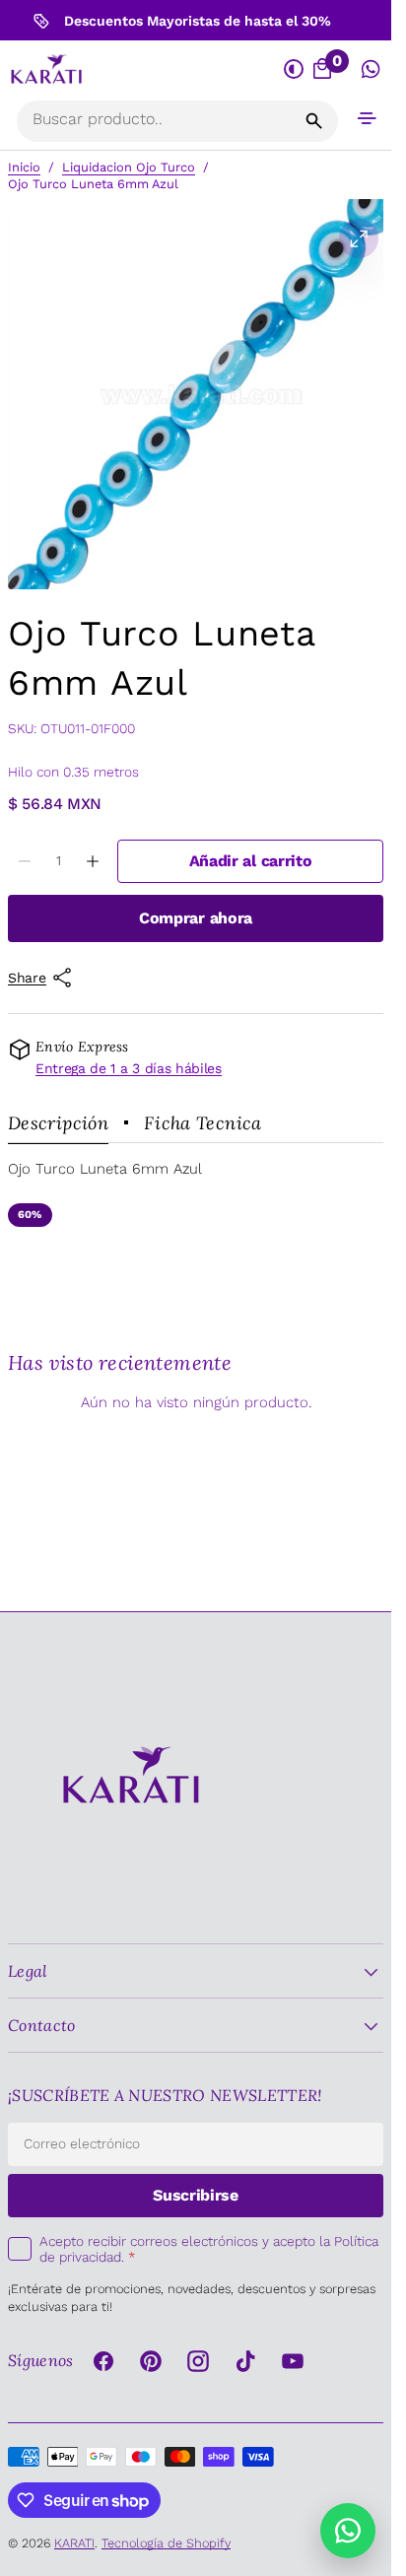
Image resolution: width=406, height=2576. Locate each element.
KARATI (74, 2543)
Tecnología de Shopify (166, 2543)
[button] (367, 118)
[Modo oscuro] (295, 70)
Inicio (24, 167)
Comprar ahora (196, 918)
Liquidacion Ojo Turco (129, 167)
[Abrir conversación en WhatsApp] (371, 70)
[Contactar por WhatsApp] (348, 2531)
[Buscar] (314, 121)
